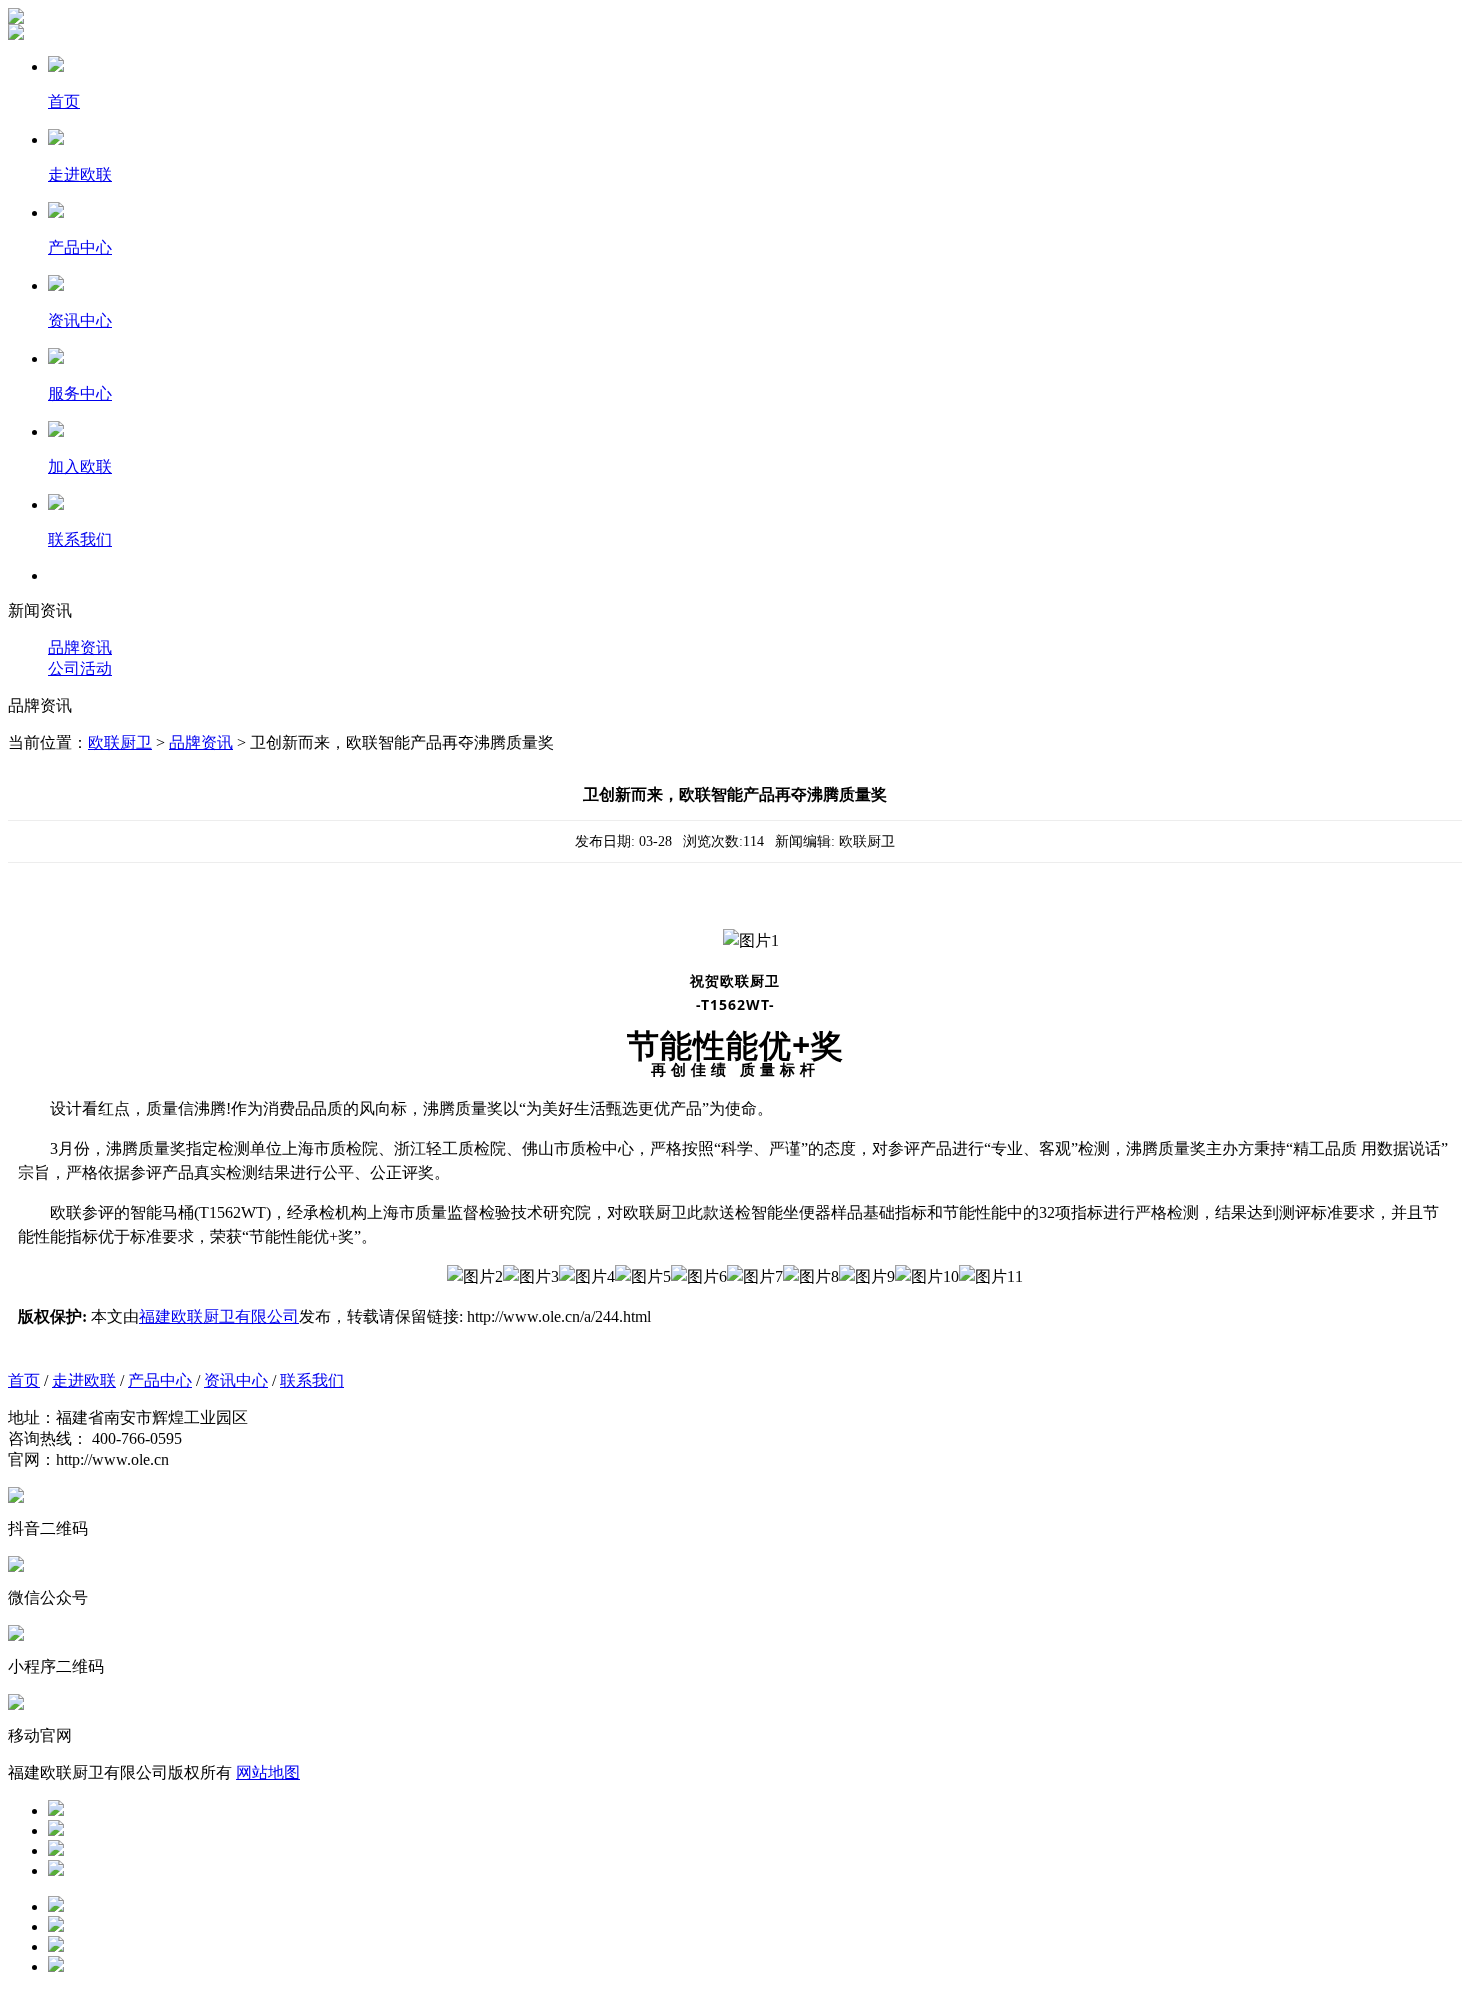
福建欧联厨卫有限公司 (219, 1316)
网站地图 (268, 1772)
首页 (24, 1380)
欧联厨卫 (120, 742)
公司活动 (80, 668)
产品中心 (160, 1380)
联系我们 (312, 1380)
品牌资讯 (80, 647)
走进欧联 (84, 1380)
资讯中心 (236, 1380)
